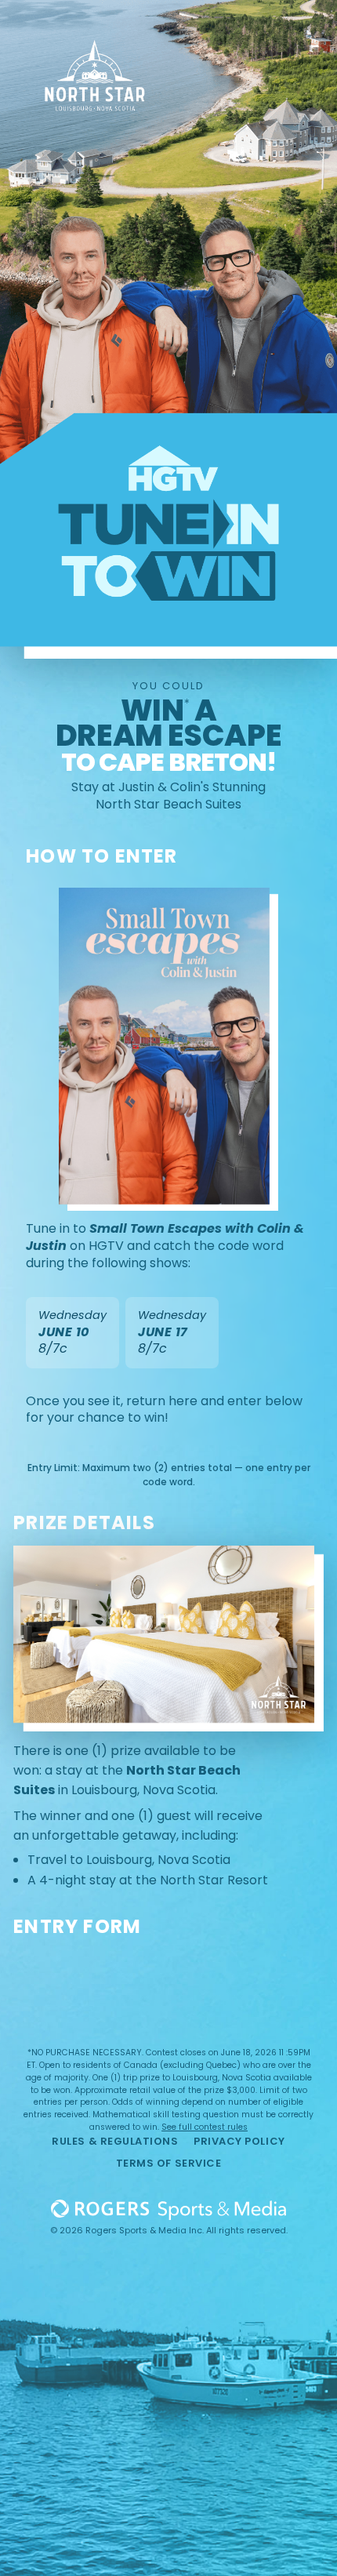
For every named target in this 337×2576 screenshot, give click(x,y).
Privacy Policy (239, 2141)
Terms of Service (168, 2163)
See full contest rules (205, 2127)
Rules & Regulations (115, 2141)
